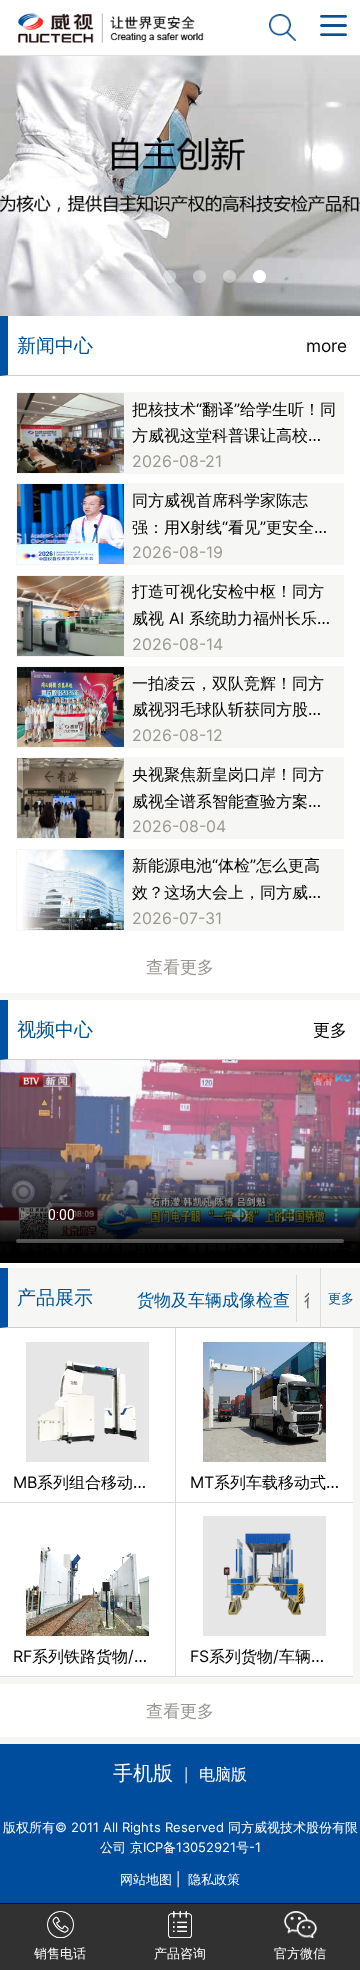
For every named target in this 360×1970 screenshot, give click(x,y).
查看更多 (180, 966)
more (326, 345)
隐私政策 (214, 1879)
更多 (330, 1029)
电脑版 (223, 1774)
